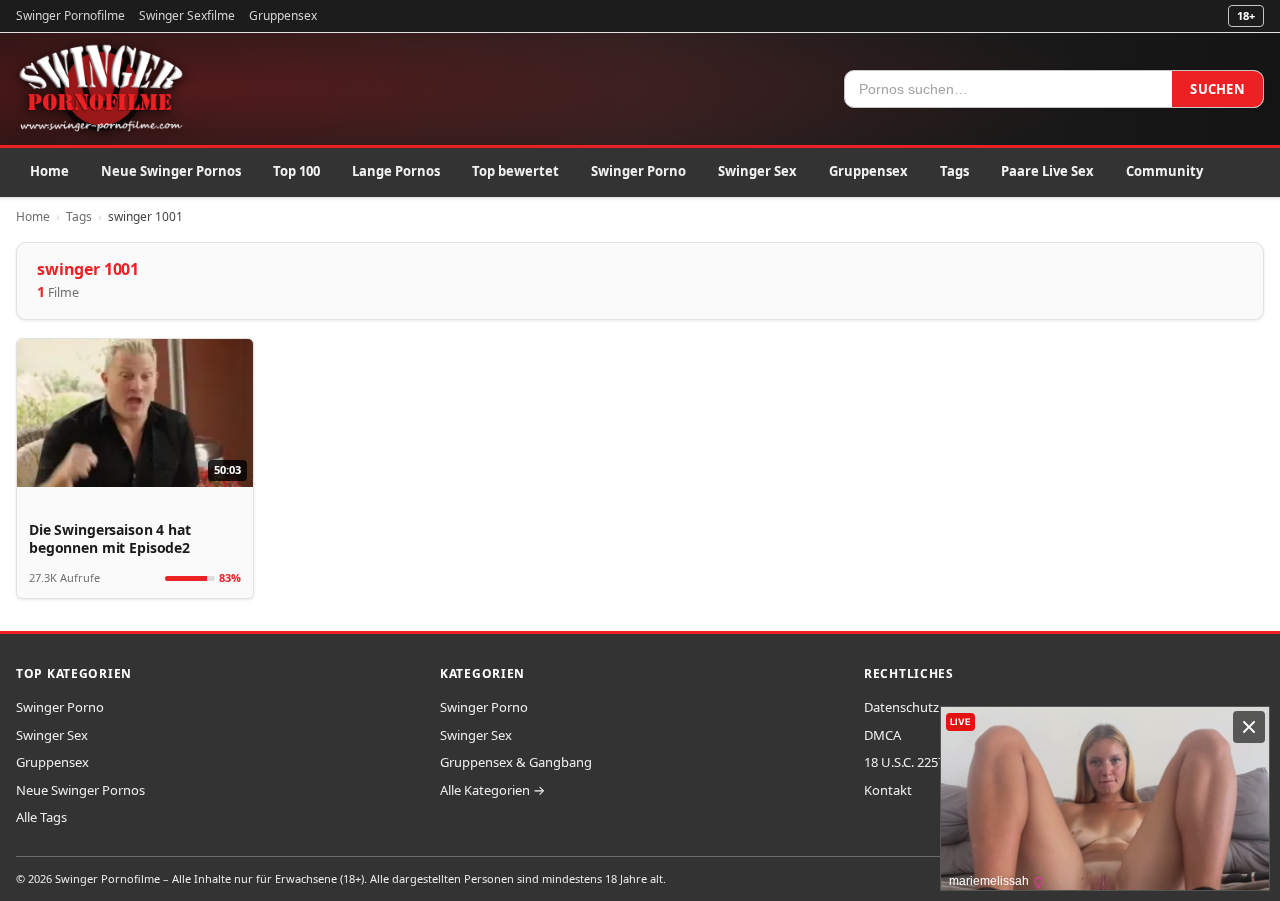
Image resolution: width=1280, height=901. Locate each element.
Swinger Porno (638, 171)
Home (49, 171)
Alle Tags (41, 817)
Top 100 (296, 171)
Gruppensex (283, 15)
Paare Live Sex (1047, 171)
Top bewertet (515, 171)
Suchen (1217, 89)
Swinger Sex (757, 171)
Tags (954, 171)
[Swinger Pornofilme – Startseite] (100, 89)
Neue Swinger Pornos (171, 171)
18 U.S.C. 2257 (904, 762)
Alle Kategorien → (492, 790)
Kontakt (888, 790)
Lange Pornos (396, 171)
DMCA (882, 735)
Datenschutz (901, 707)
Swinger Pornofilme (70, 15)
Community (1164, 171)
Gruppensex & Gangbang (516, 762)
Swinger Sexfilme (187, 15)
